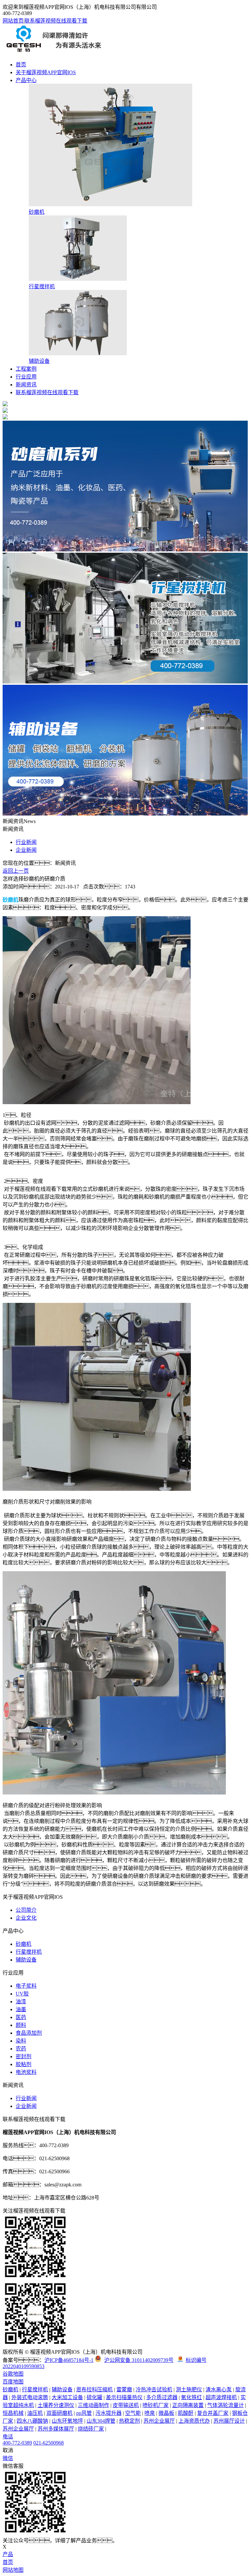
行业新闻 (26, 842)
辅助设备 (26, 1960)
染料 (21, 2041)
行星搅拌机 (29, 1952)
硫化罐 (94, 2397)
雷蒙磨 (124, 2390)
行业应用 (26, 377)
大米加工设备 (67, 2397)
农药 (21, 2049)
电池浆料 (26, 2072)
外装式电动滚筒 (30, 2397)
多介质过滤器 (162, 2397)
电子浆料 (26, 1986)
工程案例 (26, 369)
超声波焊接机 (221, 2397)
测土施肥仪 (189, 2390)
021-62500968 (49, 2443)
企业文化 (26, 1918)
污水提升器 (109, 2413)
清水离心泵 (219, 2390)
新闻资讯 (26, 385)
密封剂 (24, 2056)
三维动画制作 (93, 2405)
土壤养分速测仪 (56, 2405)
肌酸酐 (186, 2413)
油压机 (35, 2413)
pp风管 (84, 2413)
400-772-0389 (17, 2443)
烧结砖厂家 (91, 2429)
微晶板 (166, 2413)
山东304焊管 (101, 2421)
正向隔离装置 (188, 2405)
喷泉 (150, 2413)
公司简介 (26, 1910)
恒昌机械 (13, 2413)
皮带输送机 (126, 2405)
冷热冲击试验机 (154, 2390)
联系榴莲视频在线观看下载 (56, 21)
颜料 (21, 2025)
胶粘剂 (24, 2064)
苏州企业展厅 (159, 2421)
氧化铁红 (192, 2397)
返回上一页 (16, 871)
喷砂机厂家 (156, 2405)
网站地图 (13, 2570)
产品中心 (26, 80)
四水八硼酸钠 (32, 2421)
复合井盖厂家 (213, 2413)
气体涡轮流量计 (226, 2405)
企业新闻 (26, 850)
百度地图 (13, 2382)
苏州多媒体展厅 (56, 2429)
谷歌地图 (13, 2374)
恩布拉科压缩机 (94, 2390)
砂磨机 (24, 1944)
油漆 (21, 2002)
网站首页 (13, 21)
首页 (21, 65)
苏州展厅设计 (229, 2421)
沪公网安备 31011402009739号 (139, 2360)
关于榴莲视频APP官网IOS (46, 72)
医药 (21, 2017)
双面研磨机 (59, 2413)
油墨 (21, 2009)
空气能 (133, 2413)
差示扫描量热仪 (124, 2397)
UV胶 (22, 1994)
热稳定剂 (129, 2421)
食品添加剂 (29, 2033)
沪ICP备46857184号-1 (69, 2360)
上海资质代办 (194, 2421)
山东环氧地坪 (67, 2421)
